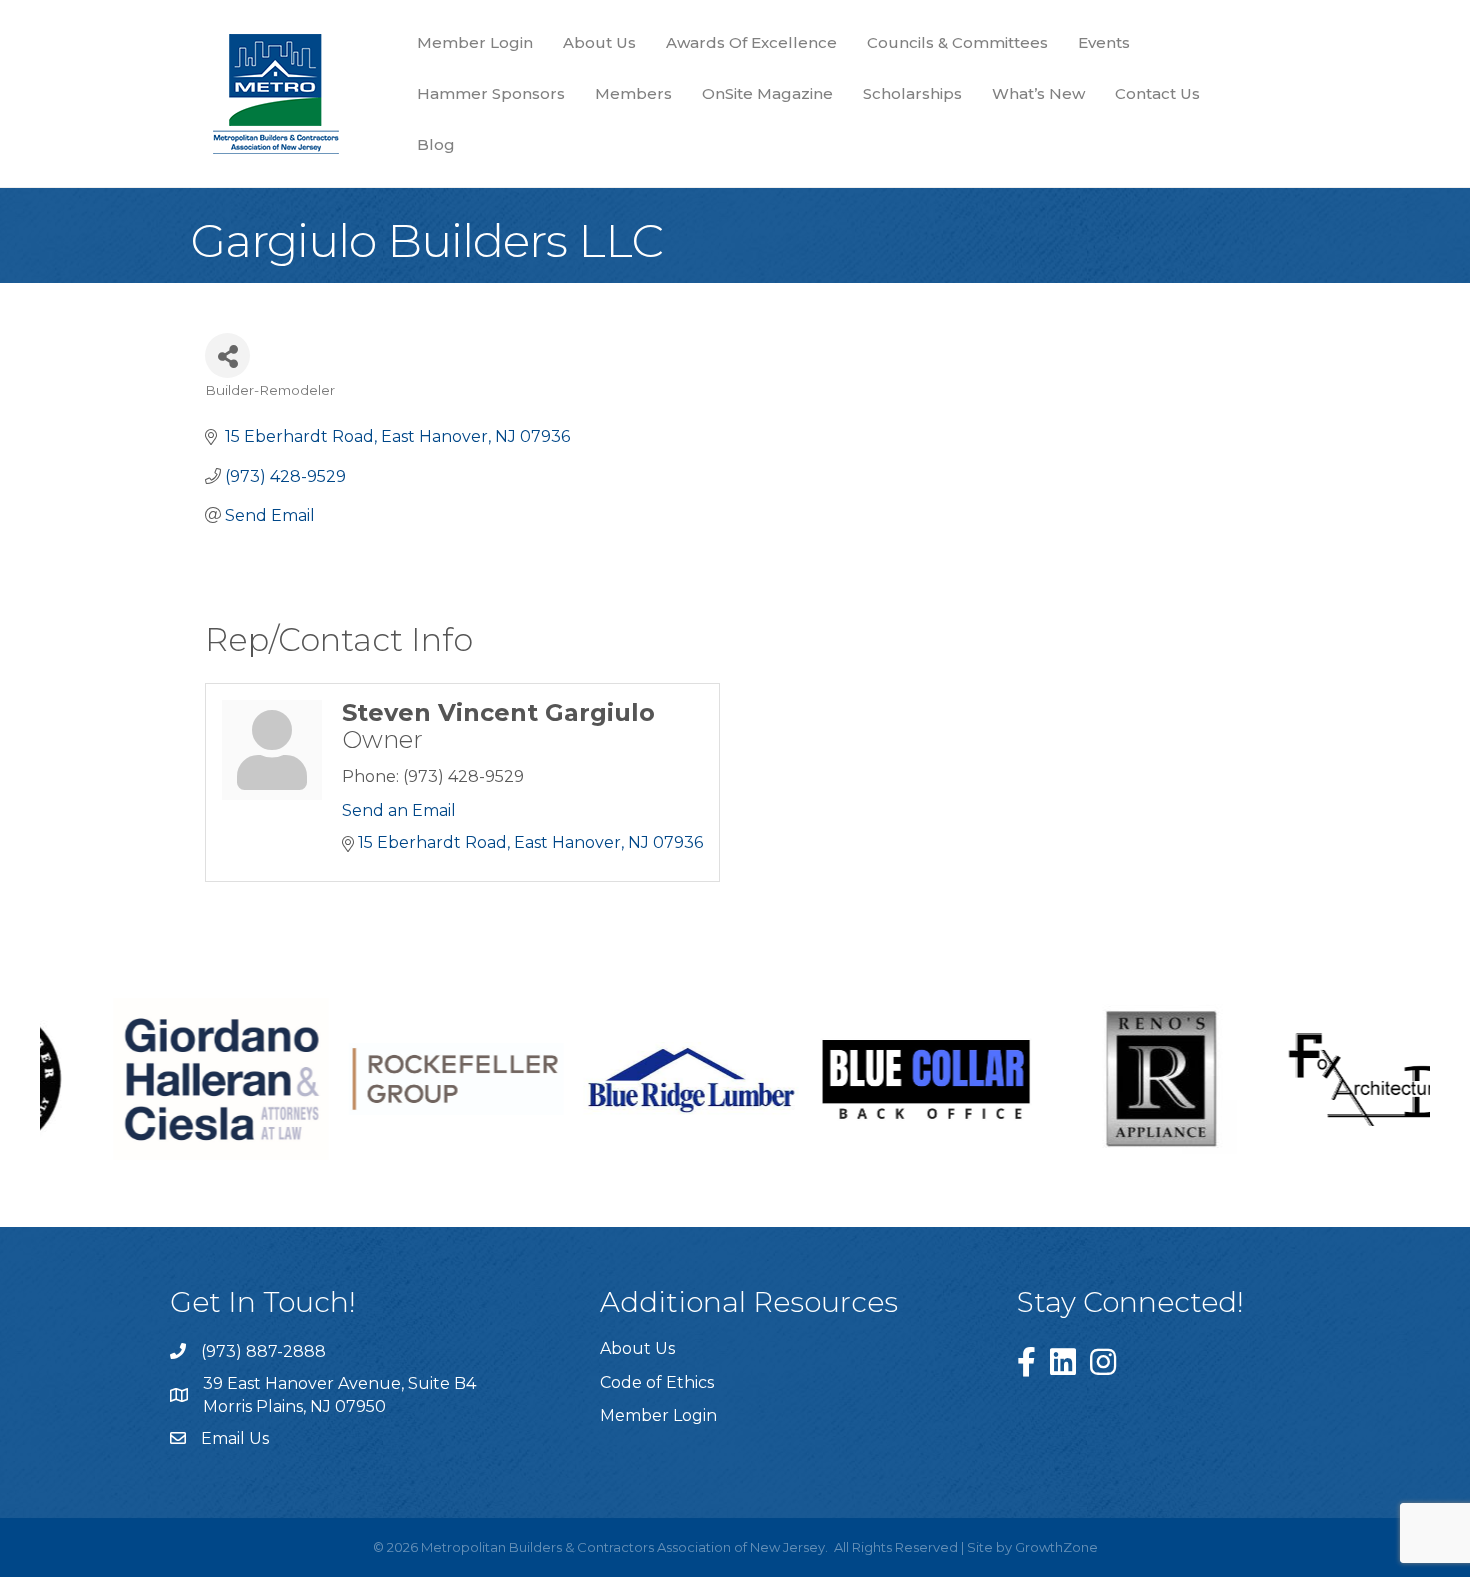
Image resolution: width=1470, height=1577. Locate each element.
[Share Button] (227, 355)
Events (1104, 42)
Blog (436, 144)
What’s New (1038, 93)
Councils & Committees (957, 42)
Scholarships (912, 93)
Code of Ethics (657, 1382)
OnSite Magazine (767, 93)
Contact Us (1157, 93)
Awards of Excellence (751, 42)
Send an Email (399, 810)
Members (633, 93)
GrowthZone (1056, 1547)
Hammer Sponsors (491, 93)
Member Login (475, 42)
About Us (599, 42)
